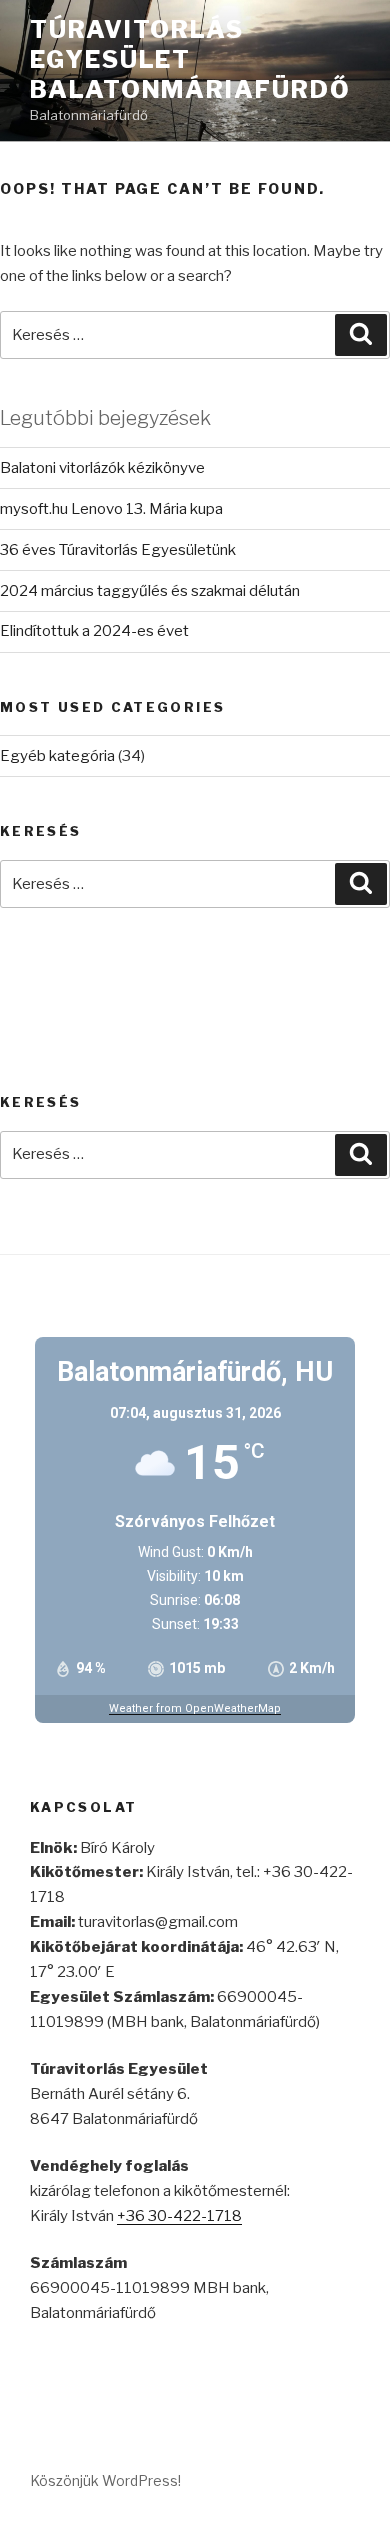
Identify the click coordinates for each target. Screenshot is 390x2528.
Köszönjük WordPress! (105, 2480)
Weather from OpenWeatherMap (195, 1708)
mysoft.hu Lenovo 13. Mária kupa (111, 509)
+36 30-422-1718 (179, 2216)
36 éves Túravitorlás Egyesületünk (118, 550)
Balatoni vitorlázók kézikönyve (102, 468)
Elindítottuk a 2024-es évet (94, 631)
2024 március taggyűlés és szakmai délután (150, 591)
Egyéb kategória (57, 756)
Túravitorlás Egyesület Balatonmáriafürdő (190, 59)
